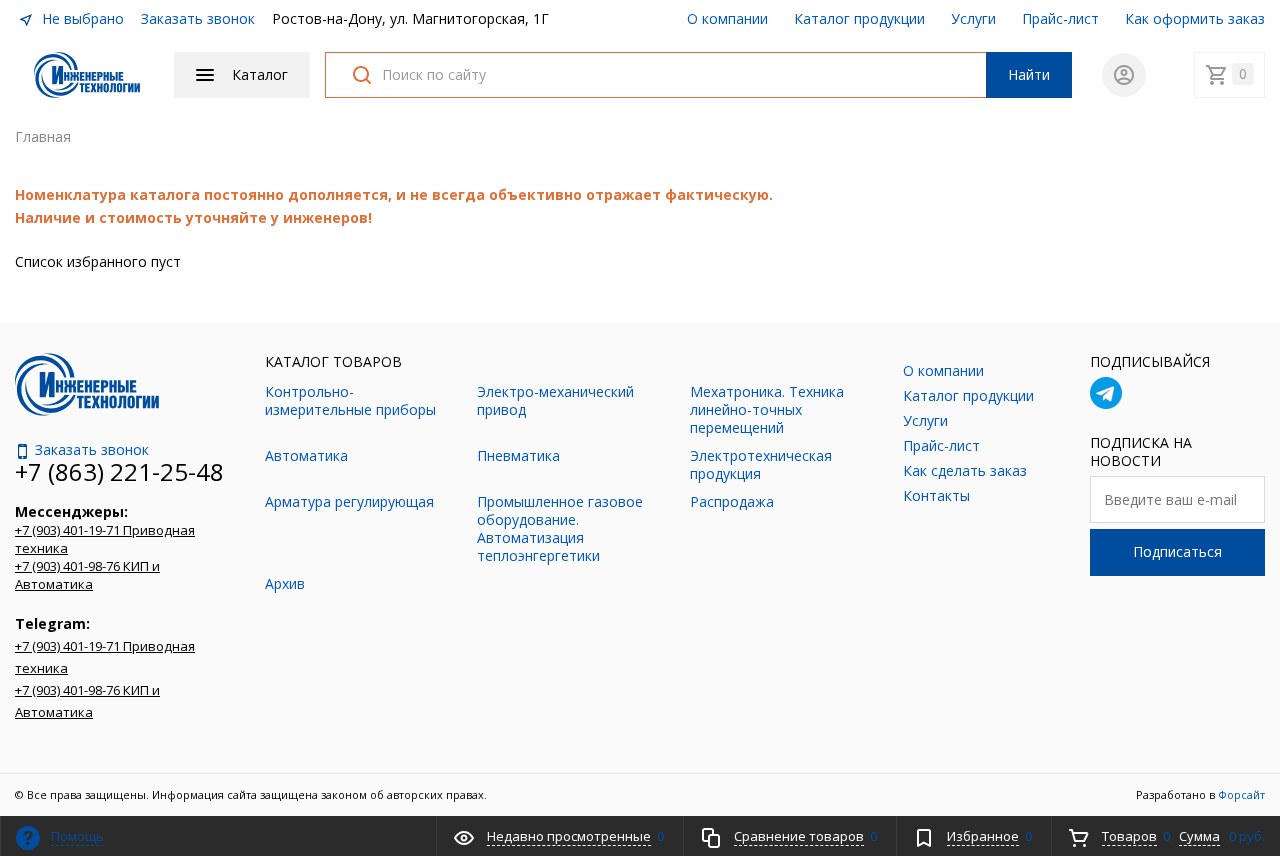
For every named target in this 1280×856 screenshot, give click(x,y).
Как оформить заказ (1195, 18)
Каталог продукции (859, 18)
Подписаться (1177, 551)
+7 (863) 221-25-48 (119, 471)
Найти (1029, 74)
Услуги (973, 18)
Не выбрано (81, 18)
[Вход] (1124, 75)
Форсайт (1241, 794)
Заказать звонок (198, 18)
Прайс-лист (1060, 18)
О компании (727, 18)
